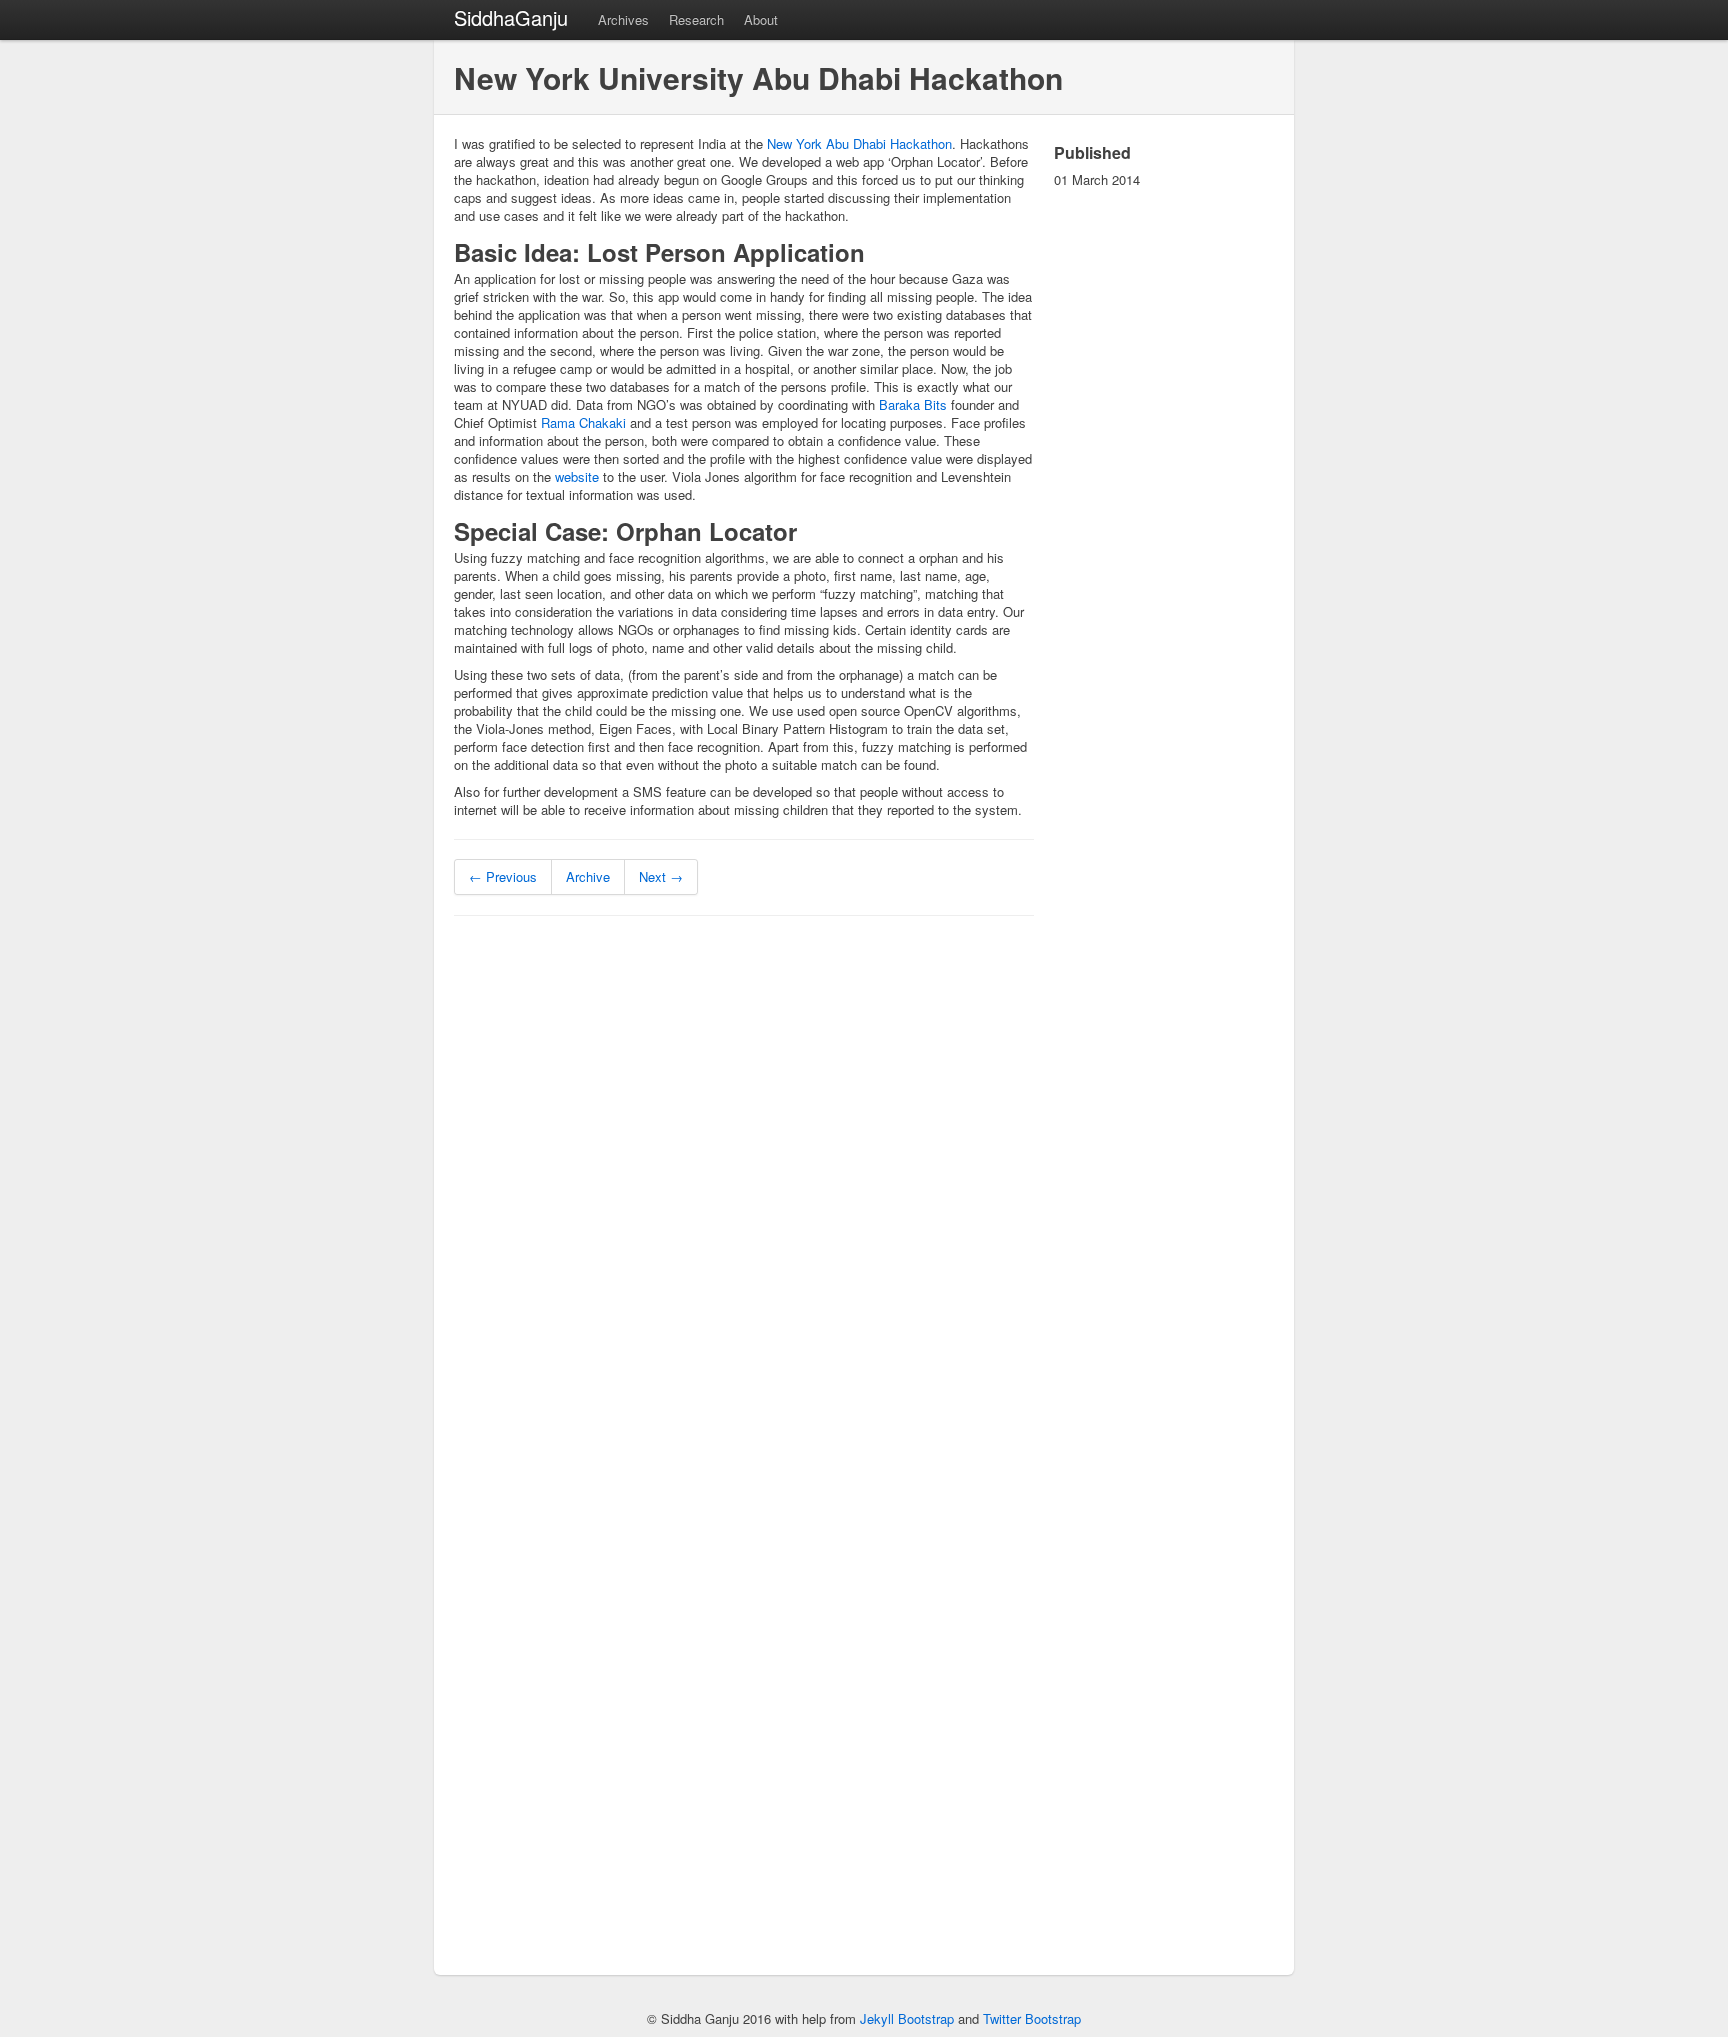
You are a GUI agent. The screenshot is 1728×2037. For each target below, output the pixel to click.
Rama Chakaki (583, 422)
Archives (623, 19)
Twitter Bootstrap (1032, 2018)
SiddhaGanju (511, 17)
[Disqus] (744, 1185)
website (577, 476)
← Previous (503, 876)
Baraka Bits (913, 404)
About (761, 19)
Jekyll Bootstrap (907, 2018)
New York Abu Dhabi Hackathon (859, 143)
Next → (661, 876)
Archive (588, 876)
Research (696, 19)
